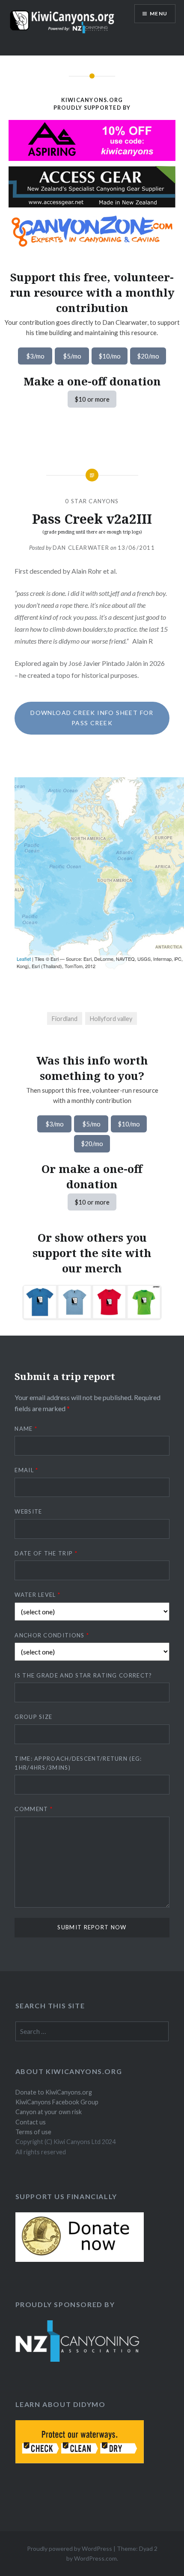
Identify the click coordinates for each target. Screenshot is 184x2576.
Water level (37, 1595)
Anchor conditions (52, 1635)
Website (28, 1511)
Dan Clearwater (81, 548)
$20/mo (148, 356)
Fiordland (65, 1019)
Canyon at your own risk (49, 2112)
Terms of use (33, 2132)
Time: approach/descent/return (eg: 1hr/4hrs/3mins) (78, 1763)
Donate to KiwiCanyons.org (54, 2092)
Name (26, 1429)
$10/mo (110, 356)
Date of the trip (46, 1553)
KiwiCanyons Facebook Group (57, 2102)
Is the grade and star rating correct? (83, 1675)
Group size (33, 1717)
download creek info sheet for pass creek (92, 718)
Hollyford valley (111, 1019)
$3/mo (35, 356)
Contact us (31, 2122)
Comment (34, 1809)
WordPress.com (95, 2558)
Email (26, 1470)
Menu (159, 13)
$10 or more (92, 399)
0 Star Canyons (92, 501)
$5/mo (72, 356)
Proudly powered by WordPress (70, 2548)
